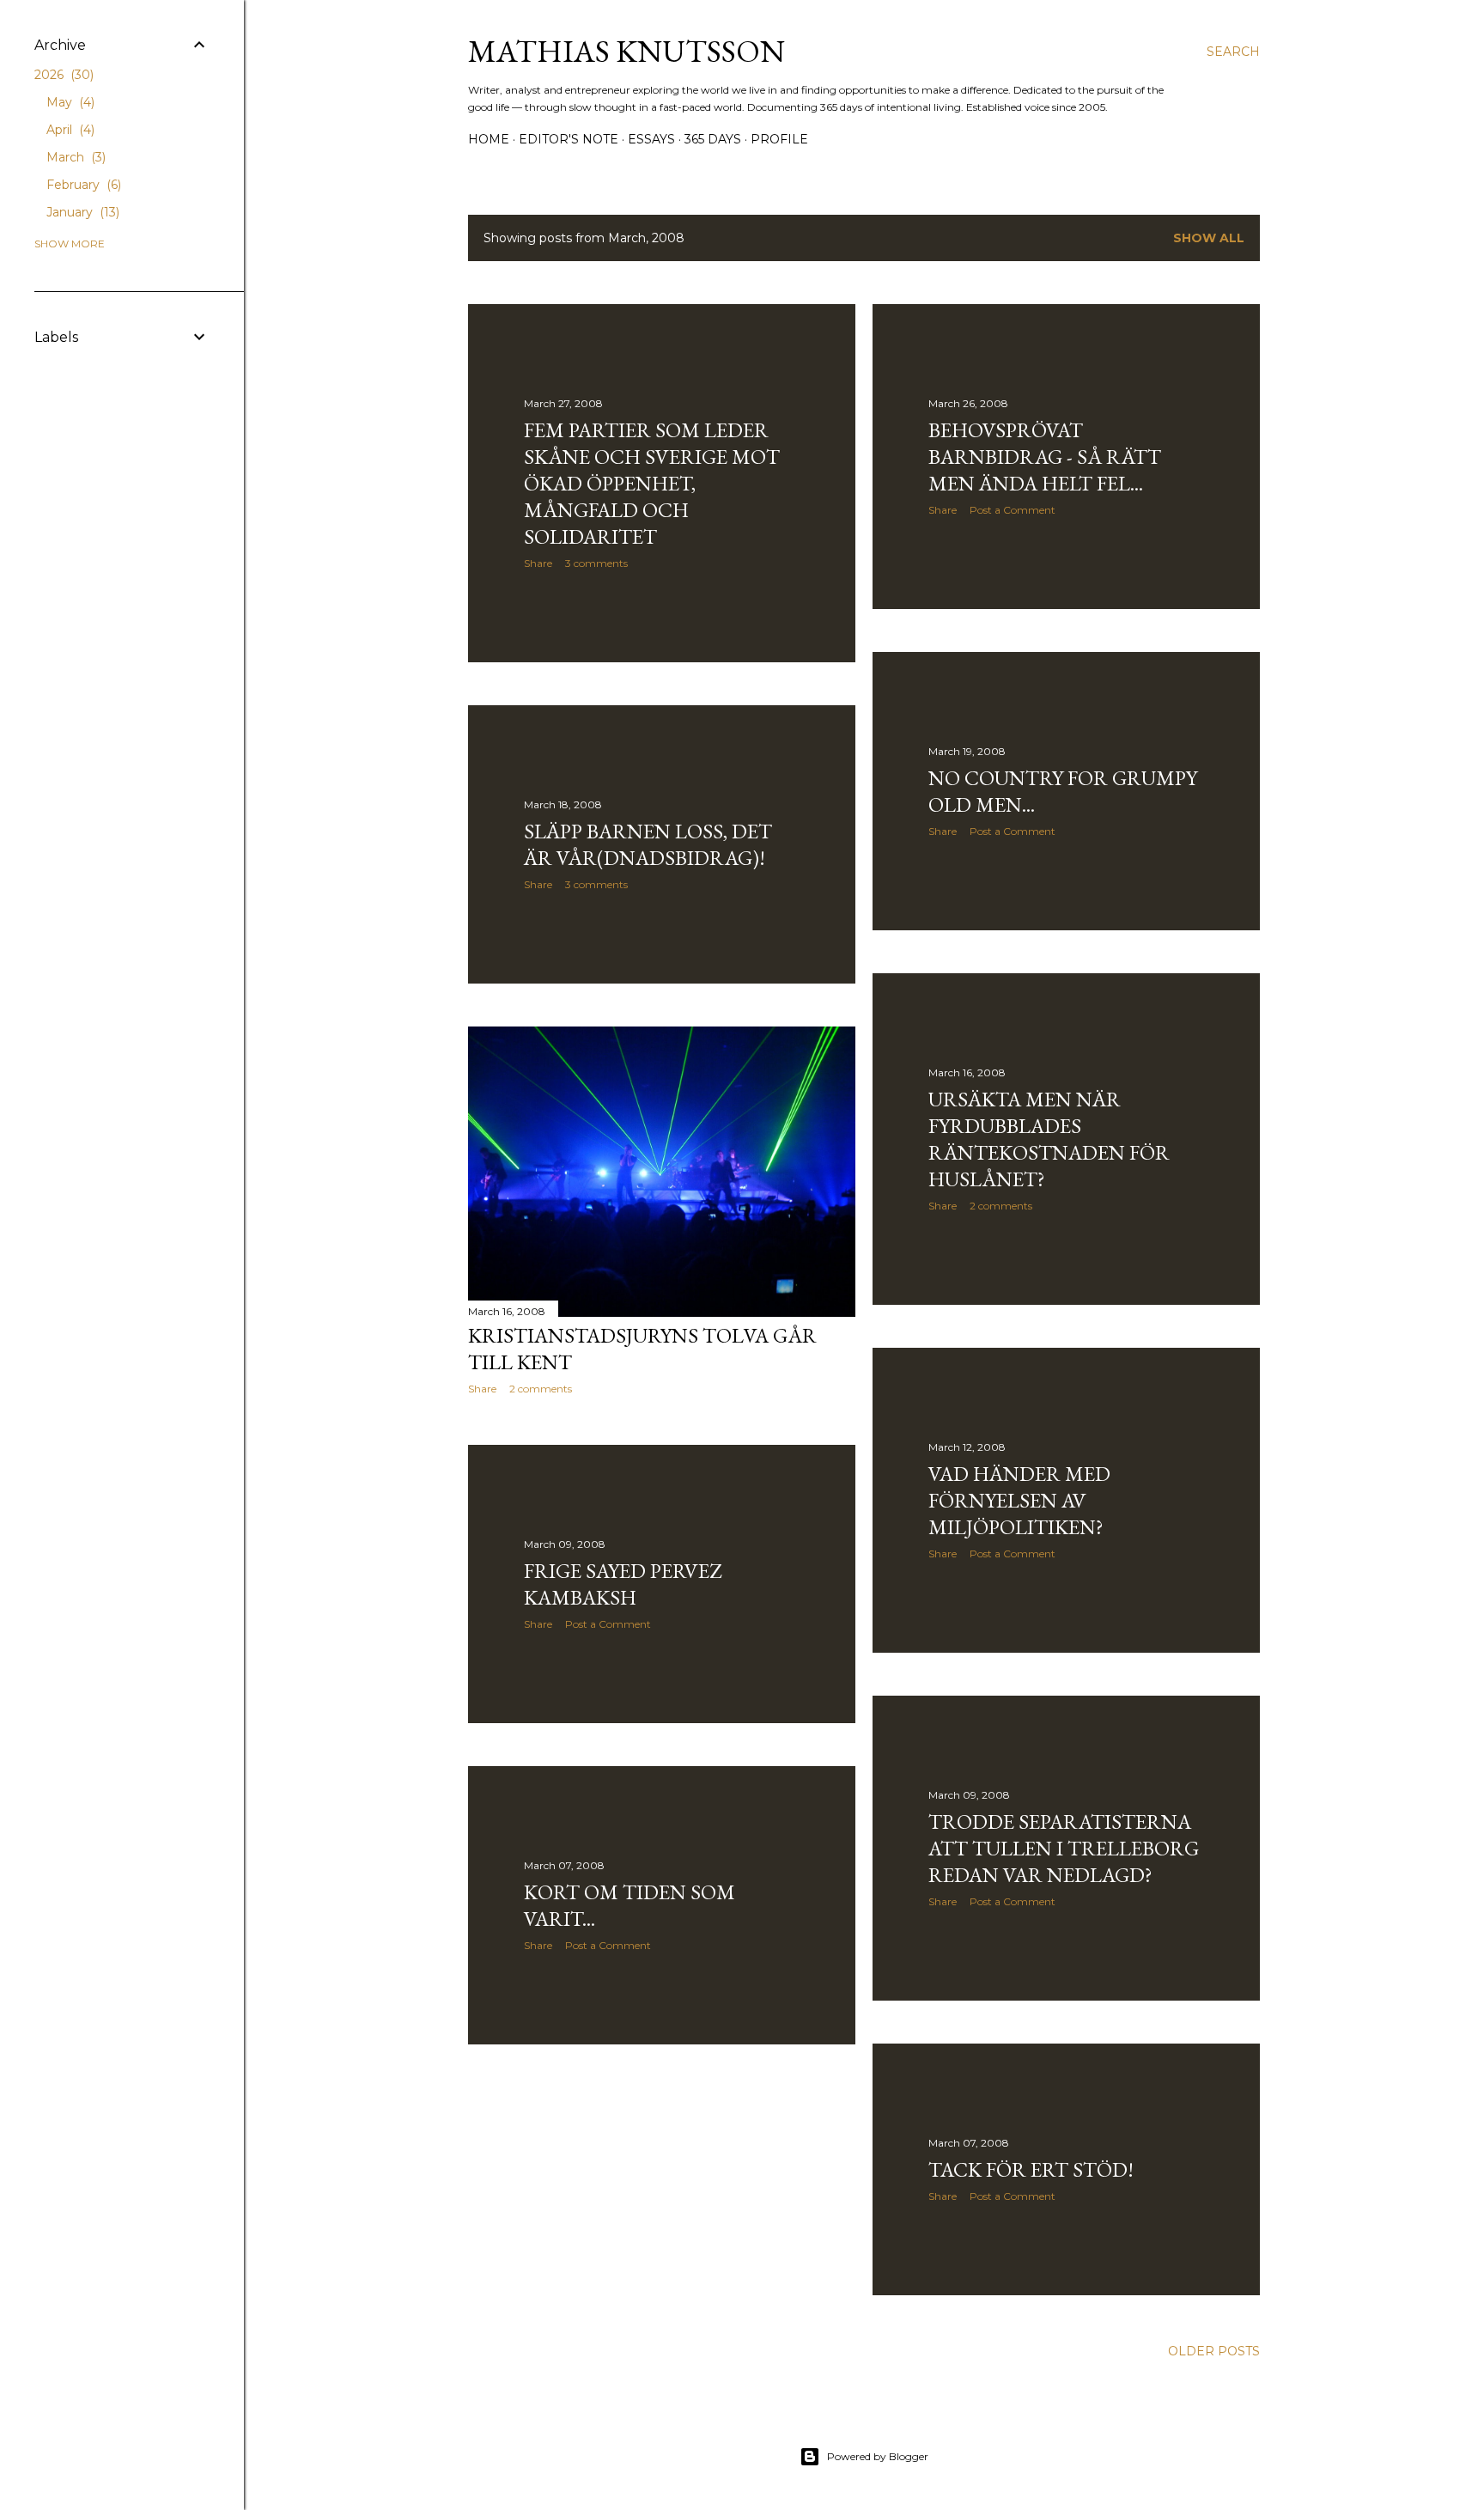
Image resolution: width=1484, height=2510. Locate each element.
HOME (489, 139)
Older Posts (1214, 2351)
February (82, 185)
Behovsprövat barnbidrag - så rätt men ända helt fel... (1045, 457)
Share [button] (538, 563)
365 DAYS (713, 139)
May (69, 102)
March (74, 157)
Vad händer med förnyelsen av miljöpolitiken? (1019, 1500)
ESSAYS (651, 139)
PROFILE (779, 139)
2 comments (1001, 1206)
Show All (1209, 238)
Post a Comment (1013, 510)
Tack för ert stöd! (1031, 2169)
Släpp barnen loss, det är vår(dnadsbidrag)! (648, 844)
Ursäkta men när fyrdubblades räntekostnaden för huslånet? (1049, 1139)
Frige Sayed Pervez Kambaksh (623, 1584)
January (81, 212)
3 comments (596, 563)
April (69, 130)
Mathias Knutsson (626, 51)
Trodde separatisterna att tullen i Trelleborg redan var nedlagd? (1064, 1848)
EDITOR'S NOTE (569, 139)
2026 (62, 75)
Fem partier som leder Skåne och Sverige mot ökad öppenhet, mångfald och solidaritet (652, 483)
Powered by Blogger (878, 2456)
